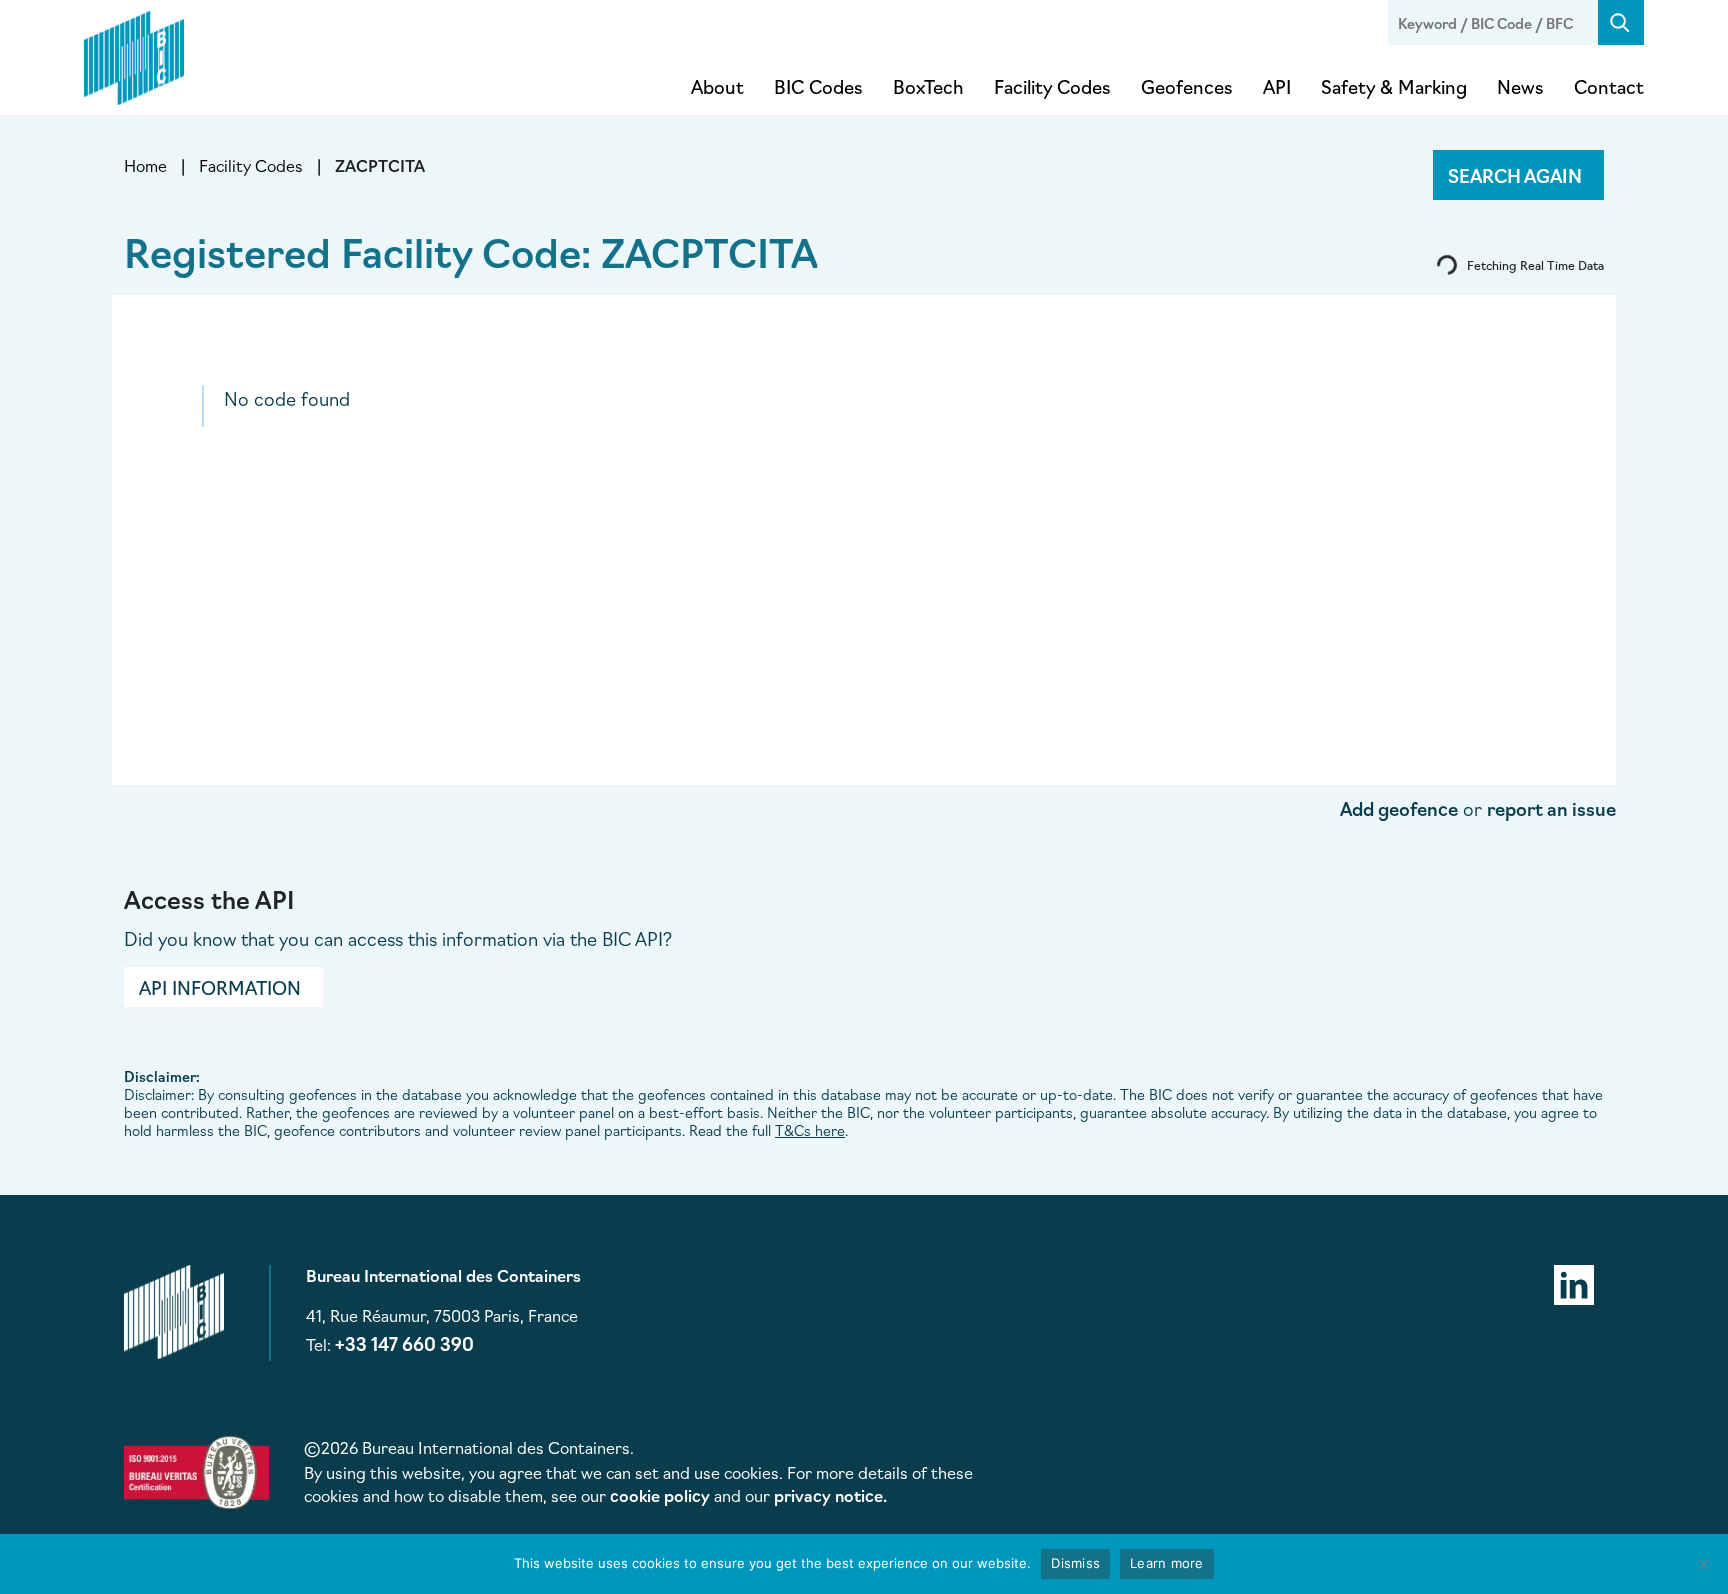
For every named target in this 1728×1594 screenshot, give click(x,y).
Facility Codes (1052, 86)
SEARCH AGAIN (1515, 175)
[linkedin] (1574, 1282)
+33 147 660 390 (404, 1343)
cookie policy (660, 1495)
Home (145, 165)
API (1277, 86)
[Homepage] (134, 54)
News (1520, 86)
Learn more (1167, 1563)
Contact (1609, 86)
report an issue (1551, 808)
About (717, 86)
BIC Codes (818, 86)
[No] (1703, 1564)
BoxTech (928, 86)
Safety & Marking (1394, 86)
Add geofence (1399, 808)
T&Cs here (810, 1130)
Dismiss (1075, 1563)
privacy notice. (830, 1495)
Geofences (1187, 86)
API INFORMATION (220, 987)
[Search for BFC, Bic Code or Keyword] (1621, 22)
